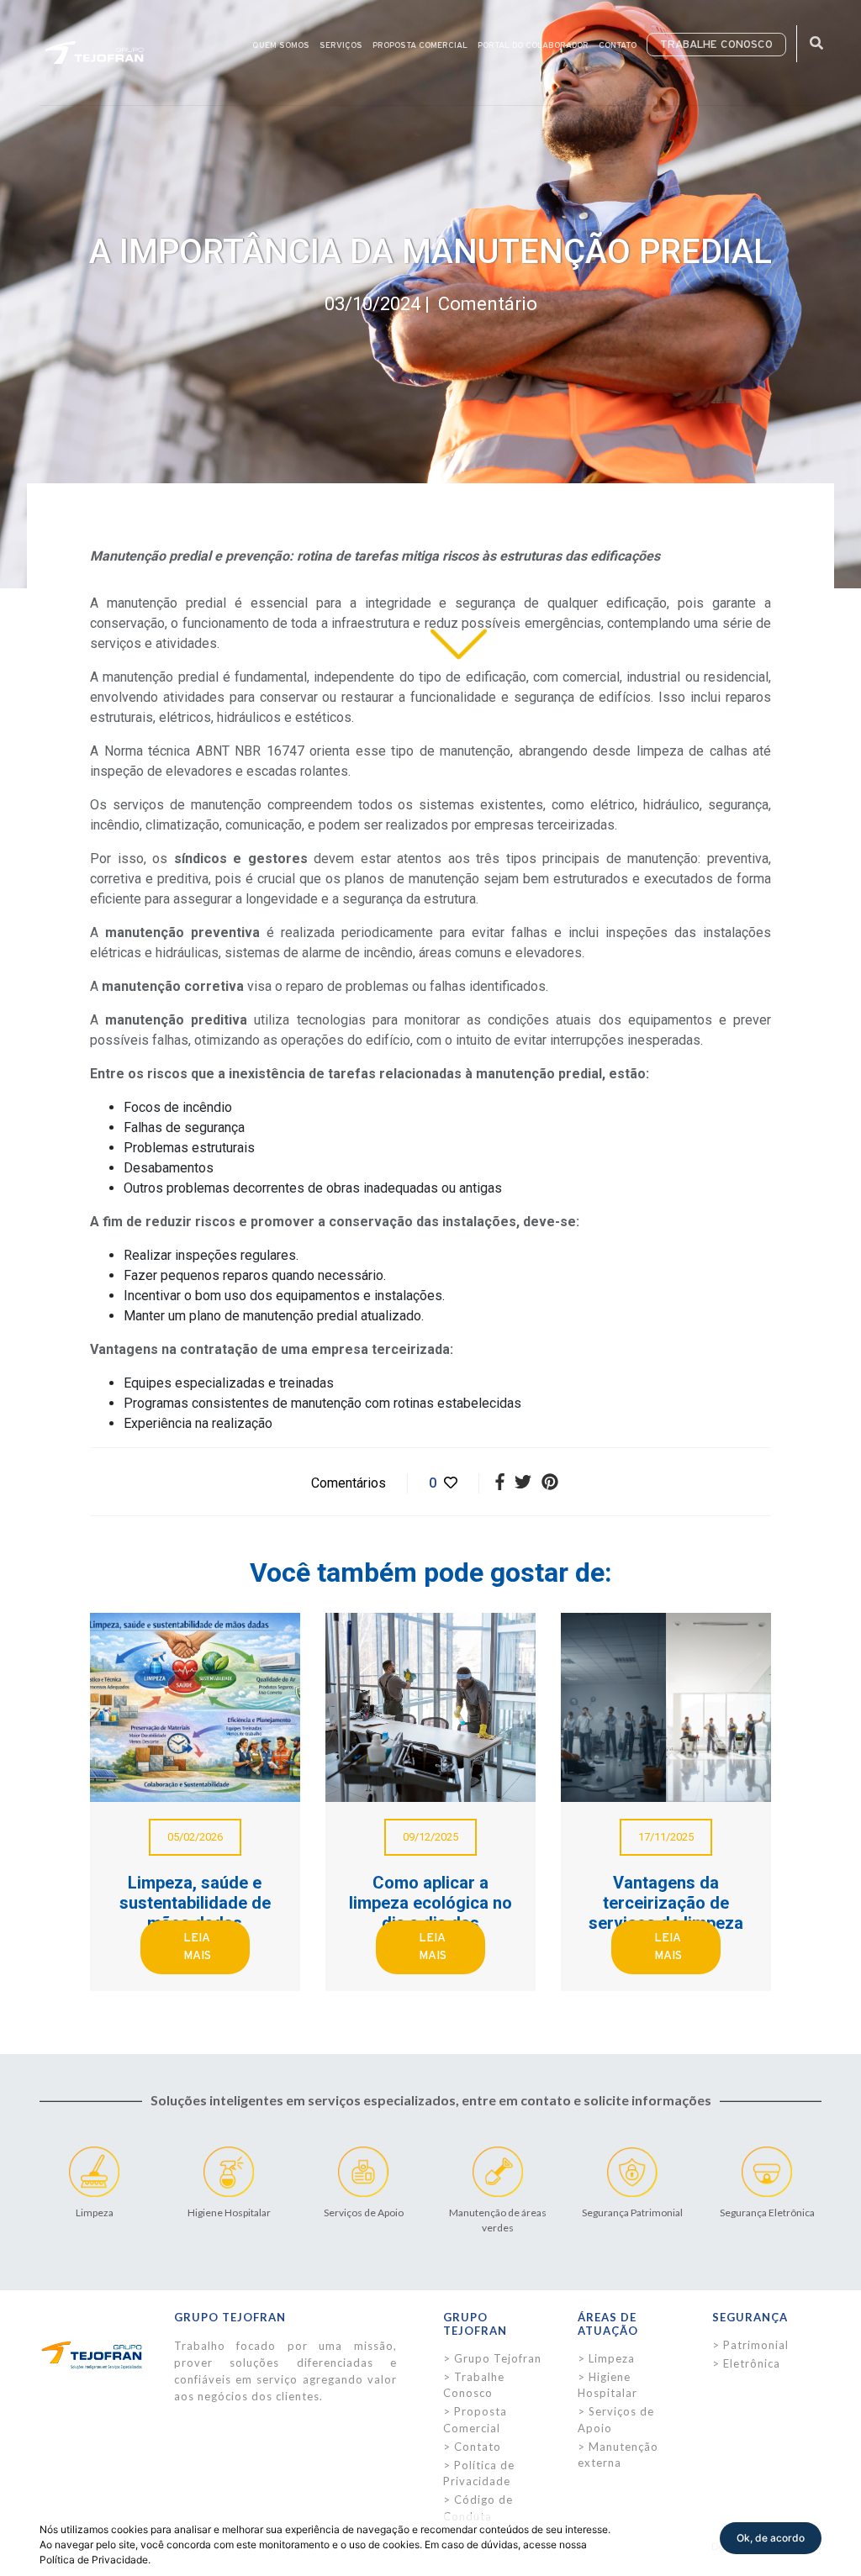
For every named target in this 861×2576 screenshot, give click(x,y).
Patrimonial (756, 2345)
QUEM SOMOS (281, 45)
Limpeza (612, 2358)
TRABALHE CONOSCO (716, 45)
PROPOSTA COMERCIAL (420, 45)
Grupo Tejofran (498, 2358)
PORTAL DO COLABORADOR (533, 45)
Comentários (347, 1483)
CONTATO (618, 45)
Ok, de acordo (771, 2538)
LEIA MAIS (197, 1947)
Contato (478, 2447)
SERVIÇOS (341, 45)
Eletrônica (752, 2363)
